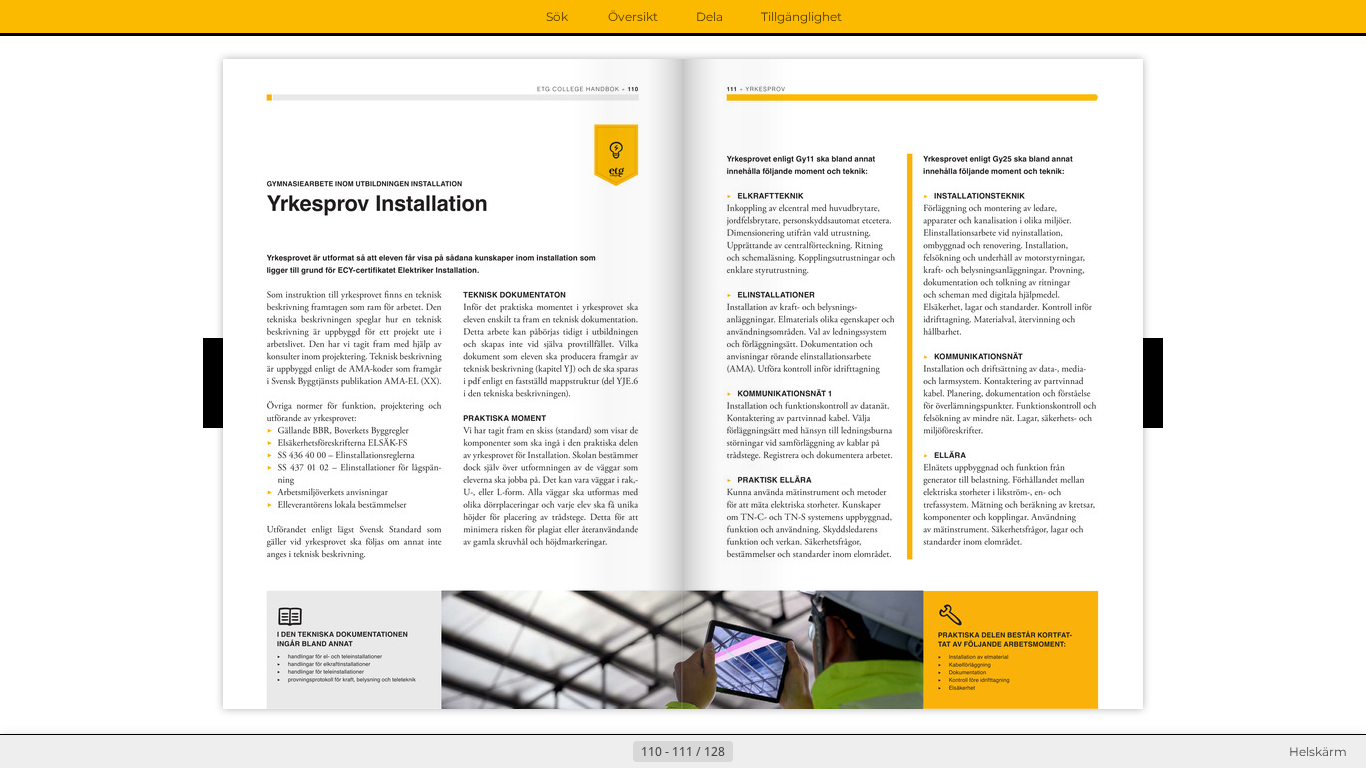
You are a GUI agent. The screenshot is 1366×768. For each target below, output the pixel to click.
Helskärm (1318, 751)
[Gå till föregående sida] (617, 752)
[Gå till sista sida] (781, 752)
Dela (709, 16)
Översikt (633, 16)
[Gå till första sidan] (585, 752)
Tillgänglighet (801, 16)
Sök (557, 16)
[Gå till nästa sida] (749, 752)
